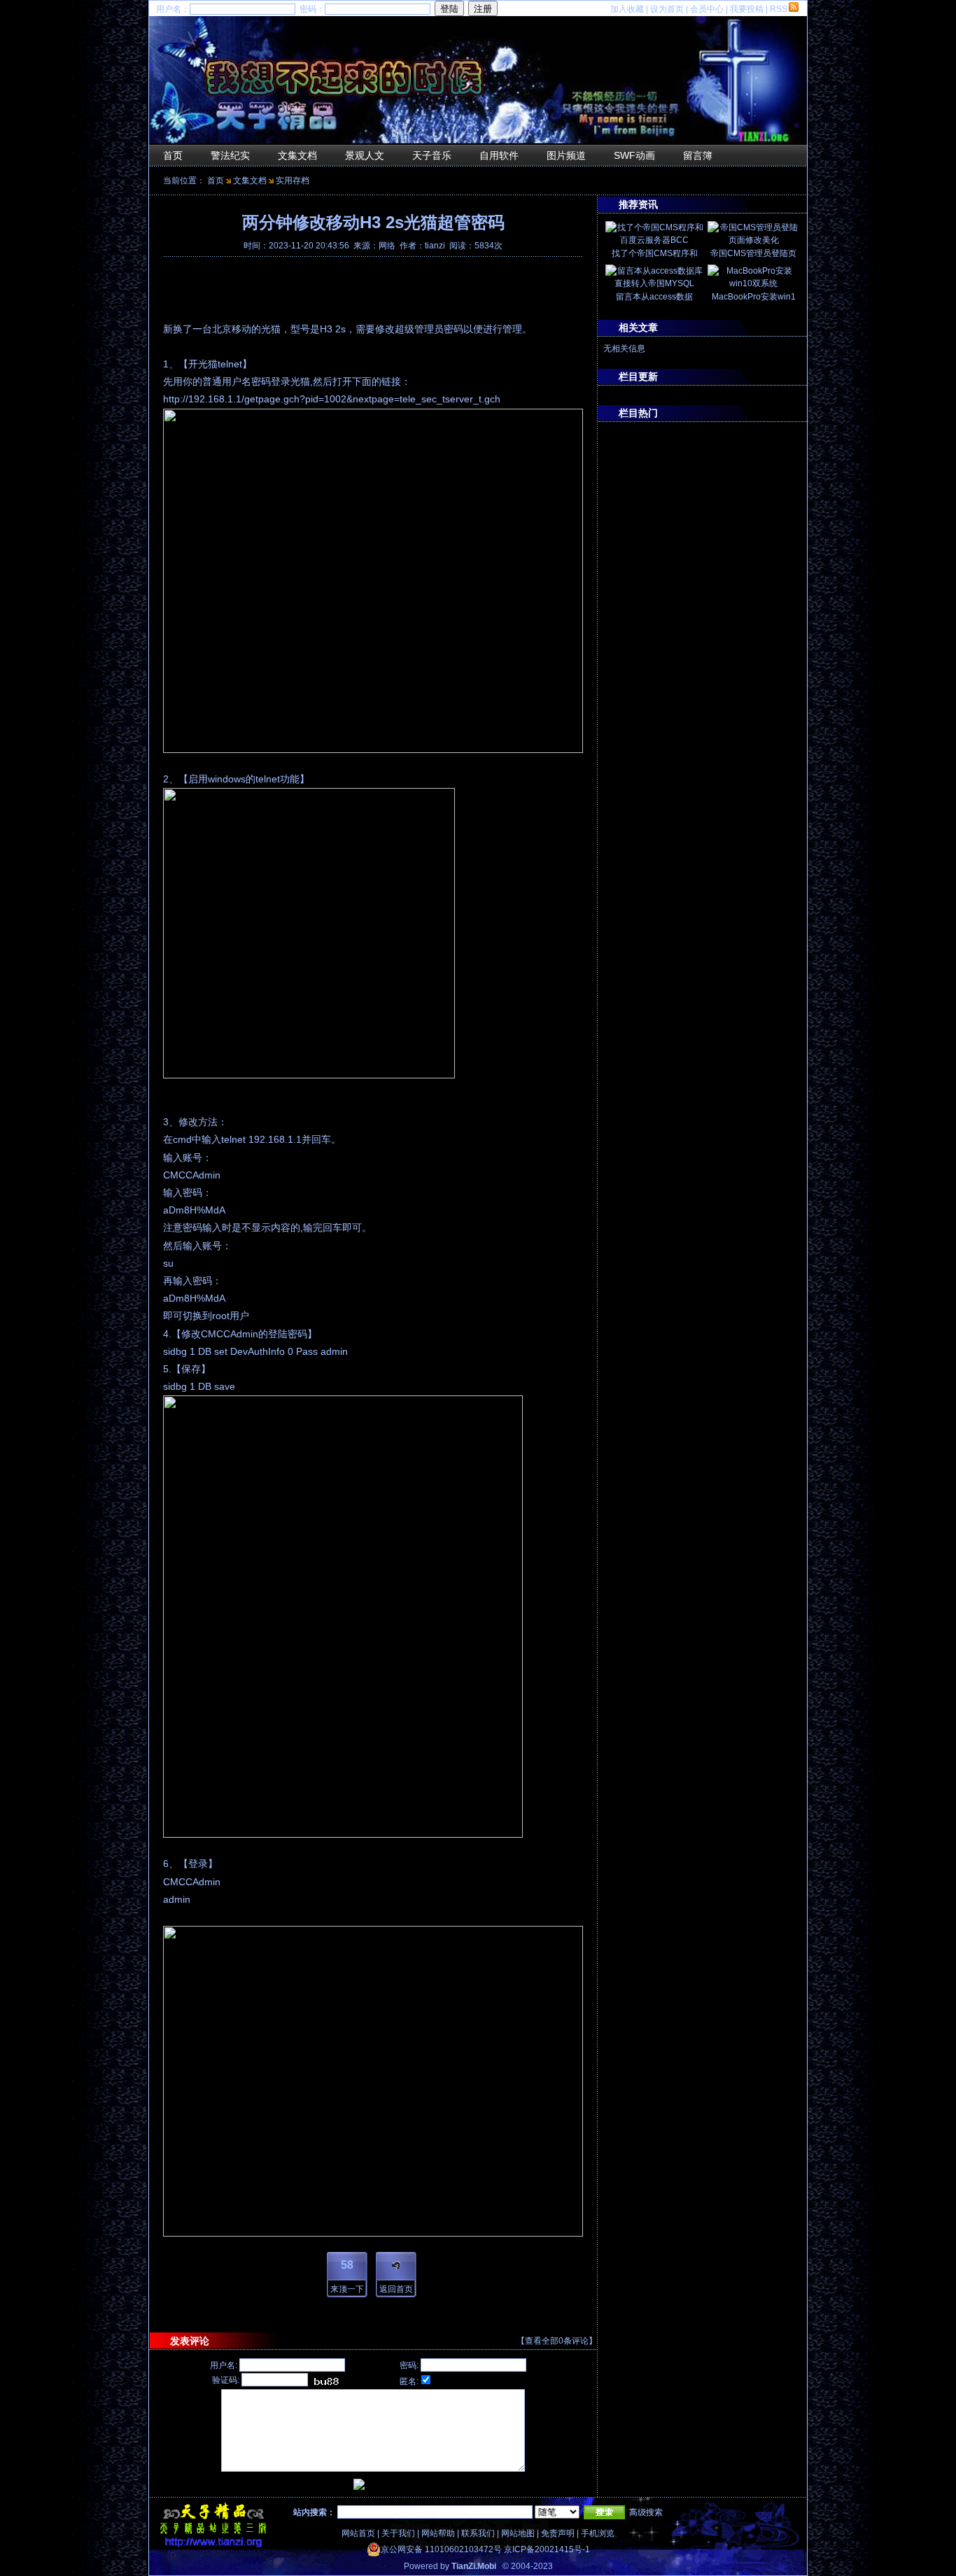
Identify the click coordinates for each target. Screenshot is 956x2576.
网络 (387, 246)
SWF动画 (634, 155)
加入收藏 (627, 9)
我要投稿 (747, 9)
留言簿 (698, 155)
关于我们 (398, 2533)
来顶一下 (347, 2289)
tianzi (435, 246)
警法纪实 (230, 155)
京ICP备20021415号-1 (547, 2549)
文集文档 (297, 155)
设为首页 (667, 9)
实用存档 (293, 181)
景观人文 (365, 155)
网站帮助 (438, 2533)
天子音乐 (432, 155)
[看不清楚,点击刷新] (326, 2381)
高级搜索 (646, 2512)
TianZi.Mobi (474, 2566)
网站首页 (358, 2533)
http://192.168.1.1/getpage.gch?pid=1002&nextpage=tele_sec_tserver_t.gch (332, 399)
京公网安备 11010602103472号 (441, 2549)
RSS (779, 9)
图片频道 (566, 155)
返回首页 (396, 2289)
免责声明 (558, 2533)
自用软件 (499, 155)
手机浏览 (598, 2533)
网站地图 (518, 2533)
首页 (173, 155)
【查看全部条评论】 (557, 2341)
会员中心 (707, 9)
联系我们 (478, 2533)
